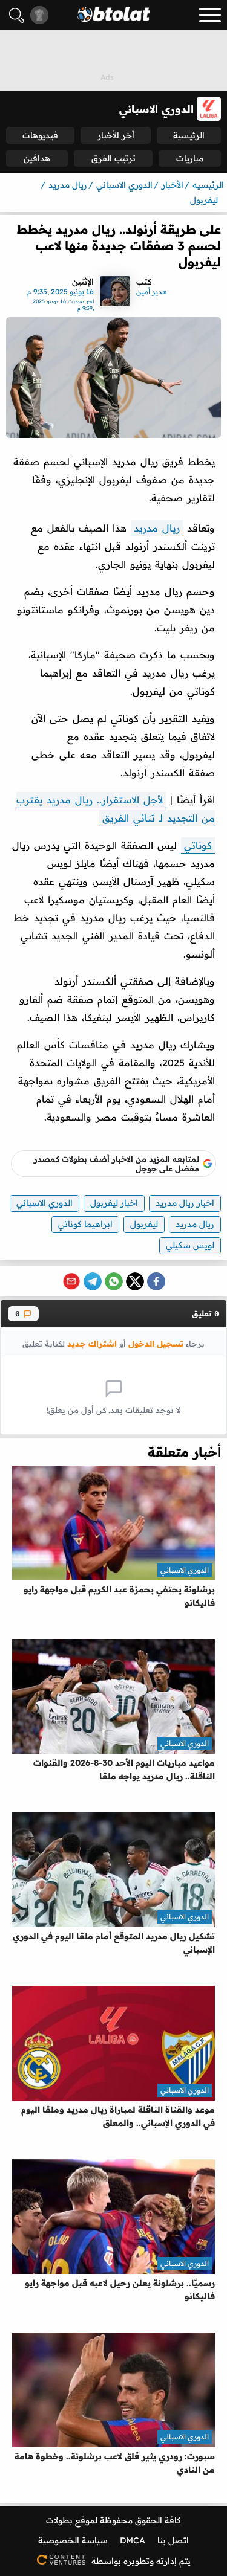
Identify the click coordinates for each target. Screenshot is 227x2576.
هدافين (37, 158)
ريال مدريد (157, 528)
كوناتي (198, 845)
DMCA (133, 2540)
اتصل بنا (173, 2540)
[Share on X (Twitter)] (135, 1281)
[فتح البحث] (17, 15)
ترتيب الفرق (113, 158)
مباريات (190, 158)
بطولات (59, 2520)
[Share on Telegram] (93, 1281)
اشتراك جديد (92, 1343)
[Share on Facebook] (156, 1281)
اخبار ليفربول (114, 1203)
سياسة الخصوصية (73, 2540)
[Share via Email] (71, 1281)
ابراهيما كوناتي (85, 1224)
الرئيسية (189, 135)
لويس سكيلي (190, 1245)
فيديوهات (40, 135)
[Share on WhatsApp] (114, 1281)
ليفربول (144, 1224)
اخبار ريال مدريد (185, 1203)
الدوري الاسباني (44, 1203)
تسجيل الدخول (156, 1343)
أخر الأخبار (116, 135)
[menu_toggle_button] (210, 15)
